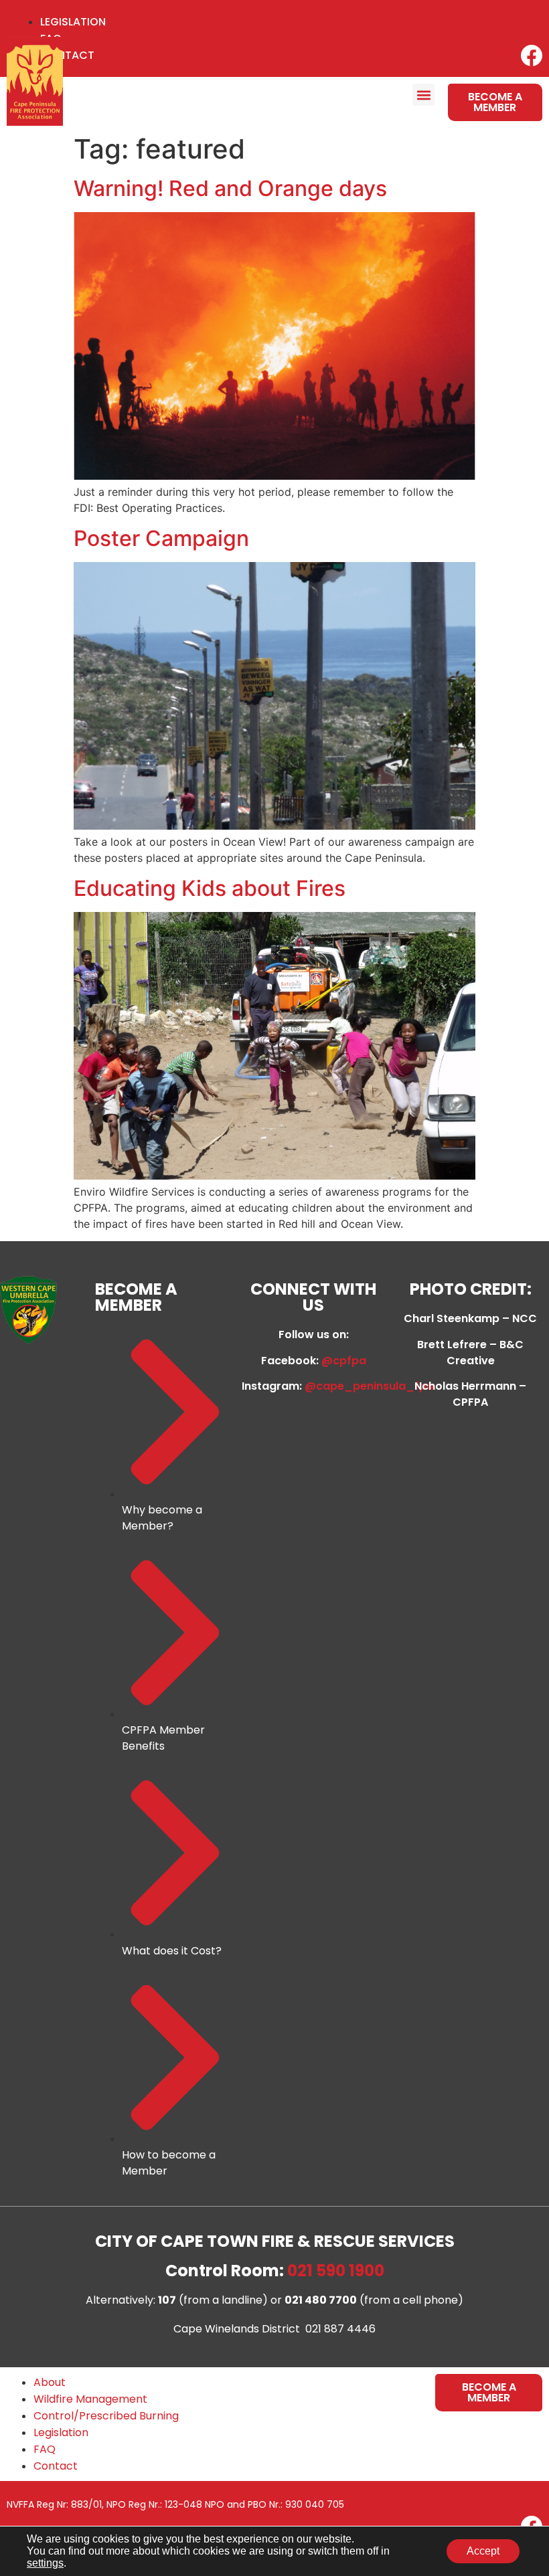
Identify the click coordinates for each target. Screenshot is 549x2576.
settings (45, 2563)
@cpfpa (344, 1361)
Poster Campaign (161, 538)
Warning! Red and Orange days (230, 188)
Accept (483, 2551)
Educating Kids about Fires (210, 888)
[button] (423, 95)
